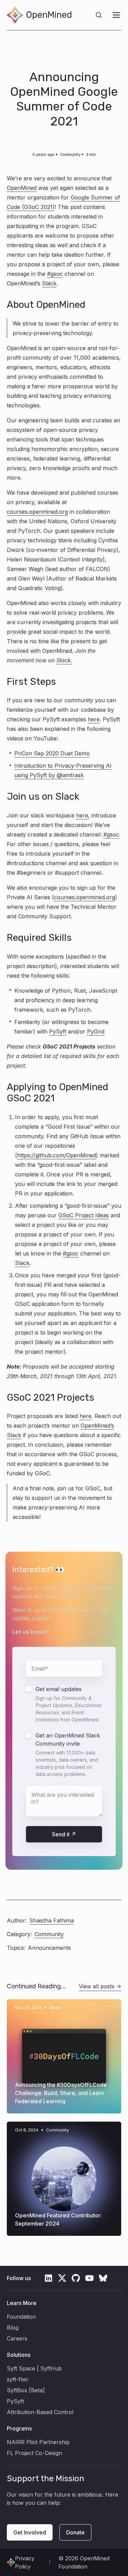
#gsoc (55, 274)
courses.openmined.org (37, 512)
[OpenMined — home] (39, 15)
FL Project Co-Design (34, 2453)
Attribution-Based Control (40, 2412)
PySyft (58, 1031)
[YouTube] (89, 2278)
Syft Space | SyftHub (34, 2368)
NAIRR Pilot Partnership (38, 2442)
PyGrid (96, 1031)
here (94, 719)
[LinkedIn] (48, 2278)
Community (70, 154)
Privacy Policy (25, 2562)
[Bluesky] (103, 2278)
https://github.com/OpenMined (56, 1155)
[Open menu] (116, 15)
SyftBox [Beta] (26, 2390)
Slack (49, 283)
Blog (13, 2328)
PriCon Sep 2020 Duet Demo (52, 753)
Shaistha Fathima (52, 1920)
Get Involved (30, 2532)
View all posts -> (100, 1986)
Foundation (21, 2317)
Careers (17, 2338)
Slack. (64, 660)
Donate (75, 2532)
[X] (62, 2278)
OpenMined (22, 188)
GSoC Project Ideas (84, 1215)
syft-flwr (18, 2379)
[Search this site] (99, 15)
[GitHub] (76, 2278)
